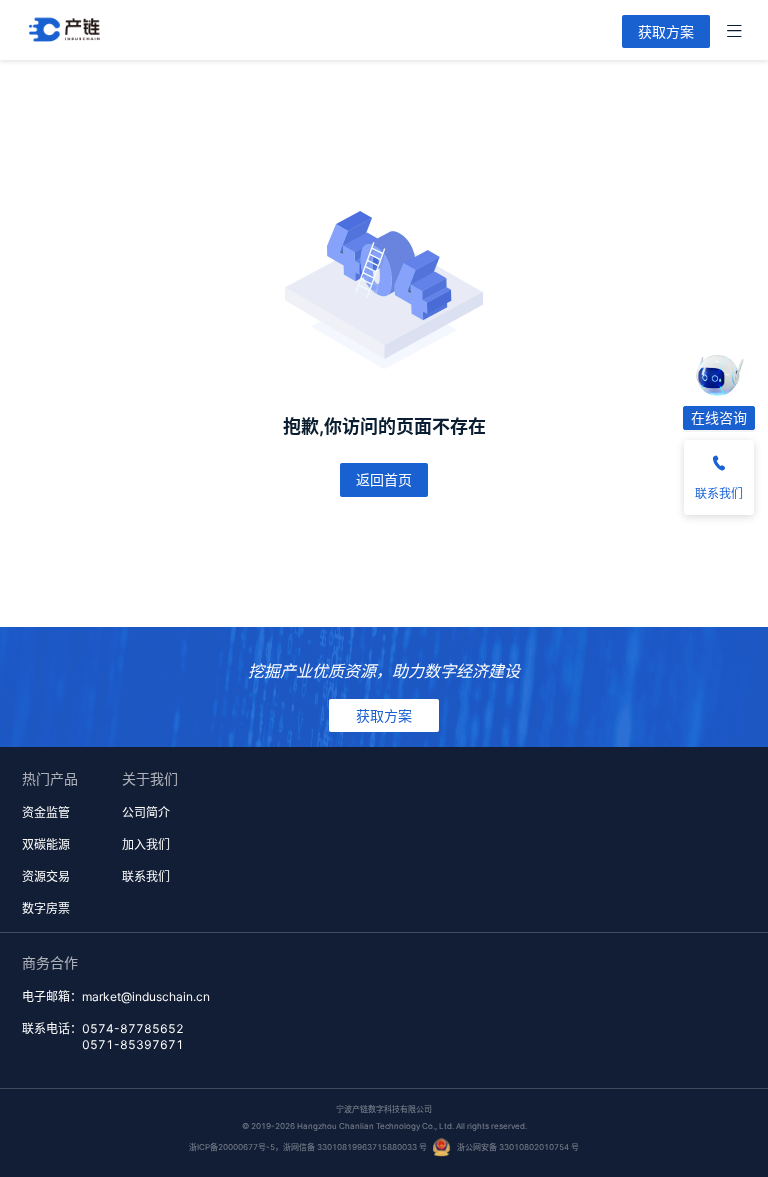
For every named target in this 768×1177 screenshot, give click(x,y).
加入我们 (146, 844)
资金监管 (46, 812)
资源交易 (46, 876)
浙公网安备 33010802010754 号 (518, 1147)
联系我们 (146, 876)
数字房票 (46, 908)
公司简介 (146, 812)
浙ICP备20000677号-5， (236, 1147)
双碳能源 (46, 844)
